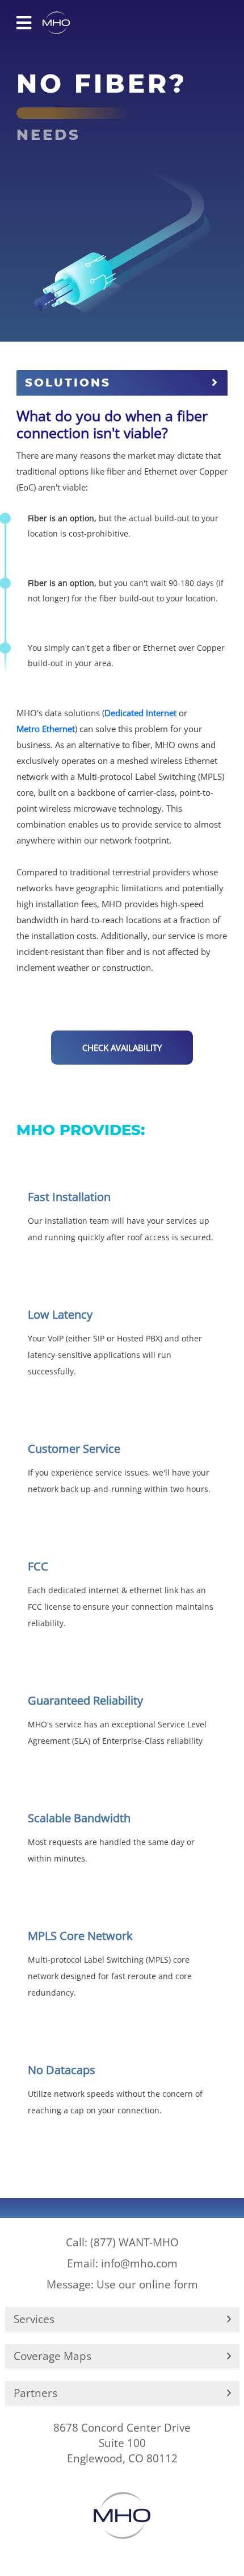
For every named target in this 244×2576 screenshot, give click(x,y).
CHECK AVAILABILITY (122, 1048)
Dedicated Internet (140, 713)
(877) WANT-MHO (122, 2242)
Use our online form (122, 2284)
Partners (35, 2393)
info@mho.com (122, 2263)
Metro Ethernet (46, 729)
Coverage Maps (52, 2356)
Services (34, 2319)
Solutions (68, 383)
